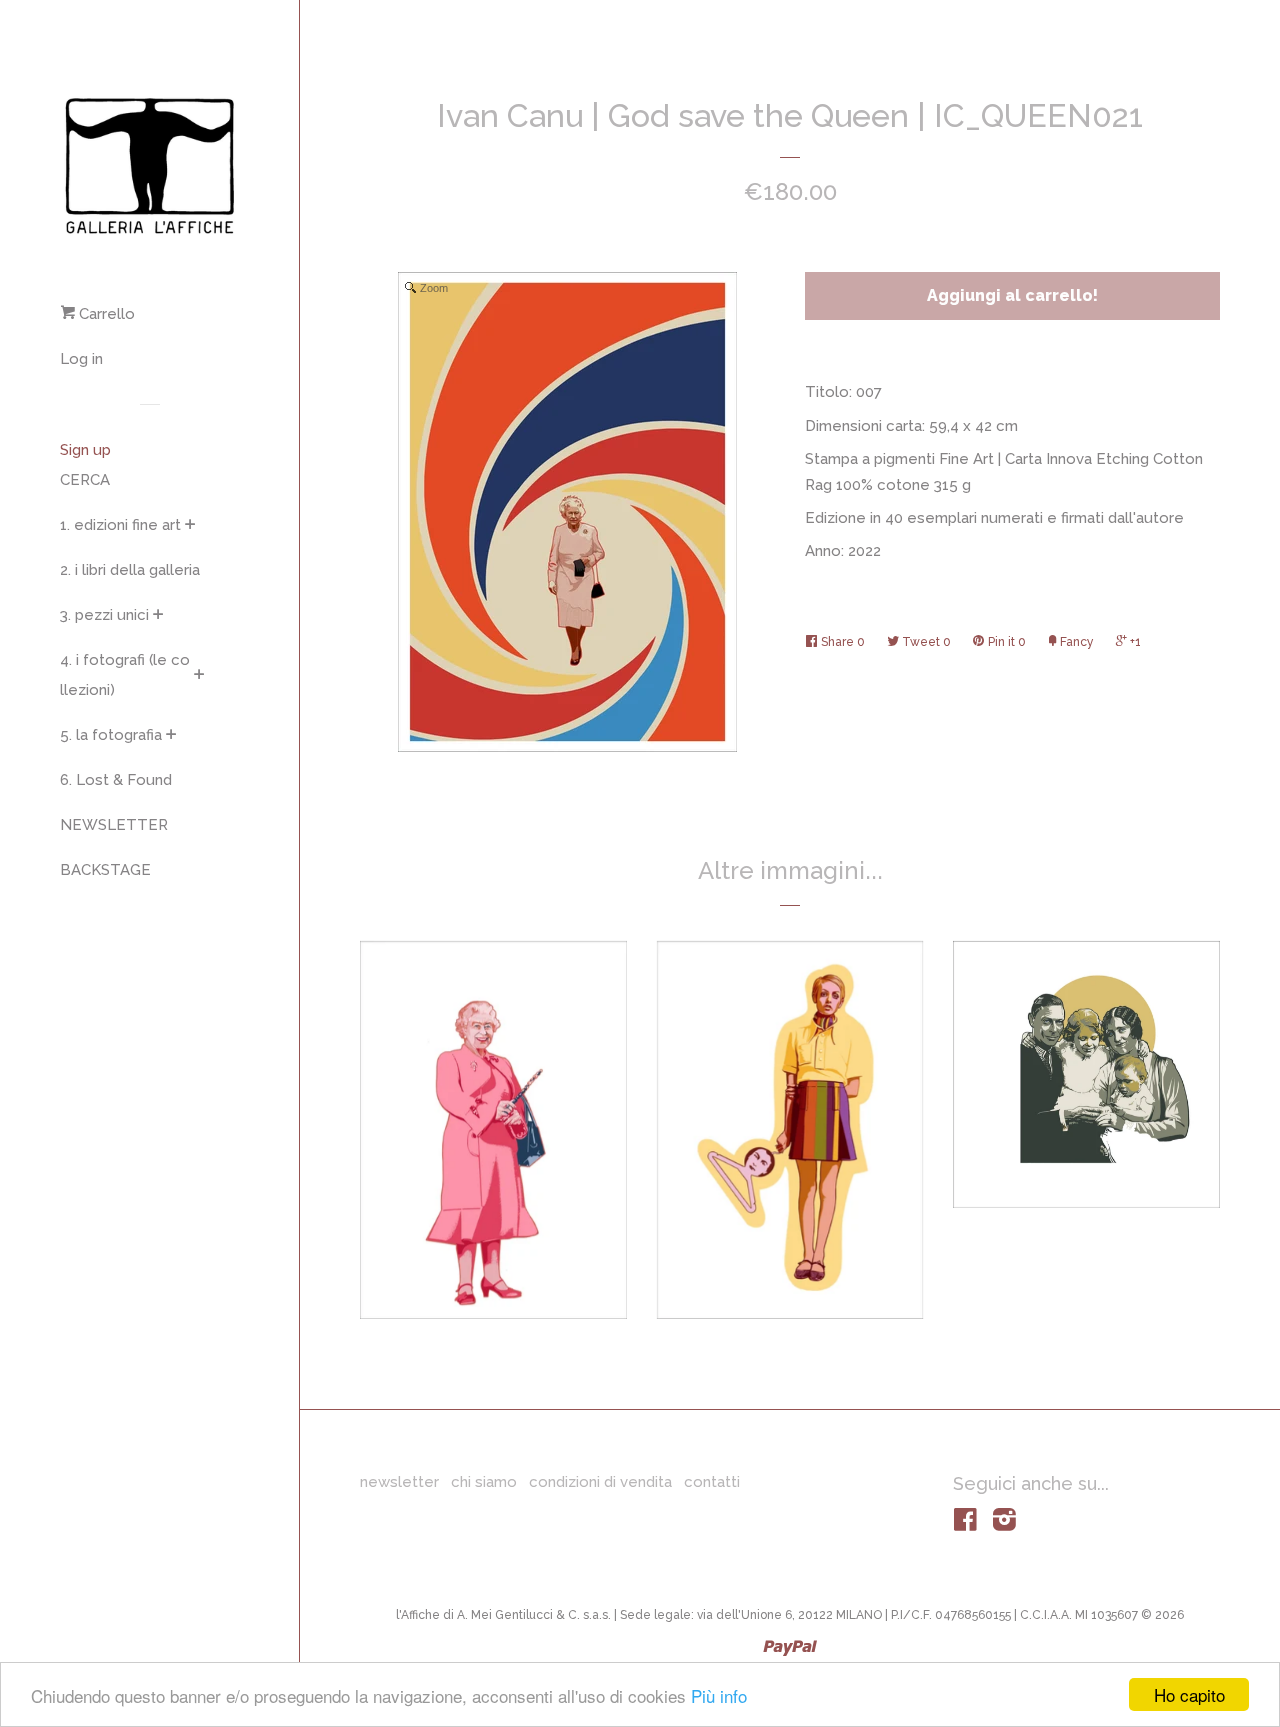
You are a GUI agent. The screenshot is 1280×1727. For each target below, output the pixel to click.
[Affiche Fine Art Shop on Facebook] (965, 1524)
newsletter (399, 1482)
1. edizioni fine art (120, 525)
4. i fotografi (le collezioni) (125, 675)
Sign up (85, 450)
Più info (719, 1695)
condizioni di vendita (600, 1482)
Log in (81, 359)
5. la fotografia (111, 735)
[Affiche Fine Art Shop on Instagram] (1004, 1524)
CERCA (85, 480)
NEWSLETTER (114, 825)
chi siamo (484, 1482)
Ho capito (1189, 1694)
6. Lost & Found (116, 780)
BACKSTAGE (105, 870)
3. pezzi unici (104, 615)
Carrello (105, 314)
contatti (712, 1482)
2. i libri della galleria (130, 570)
